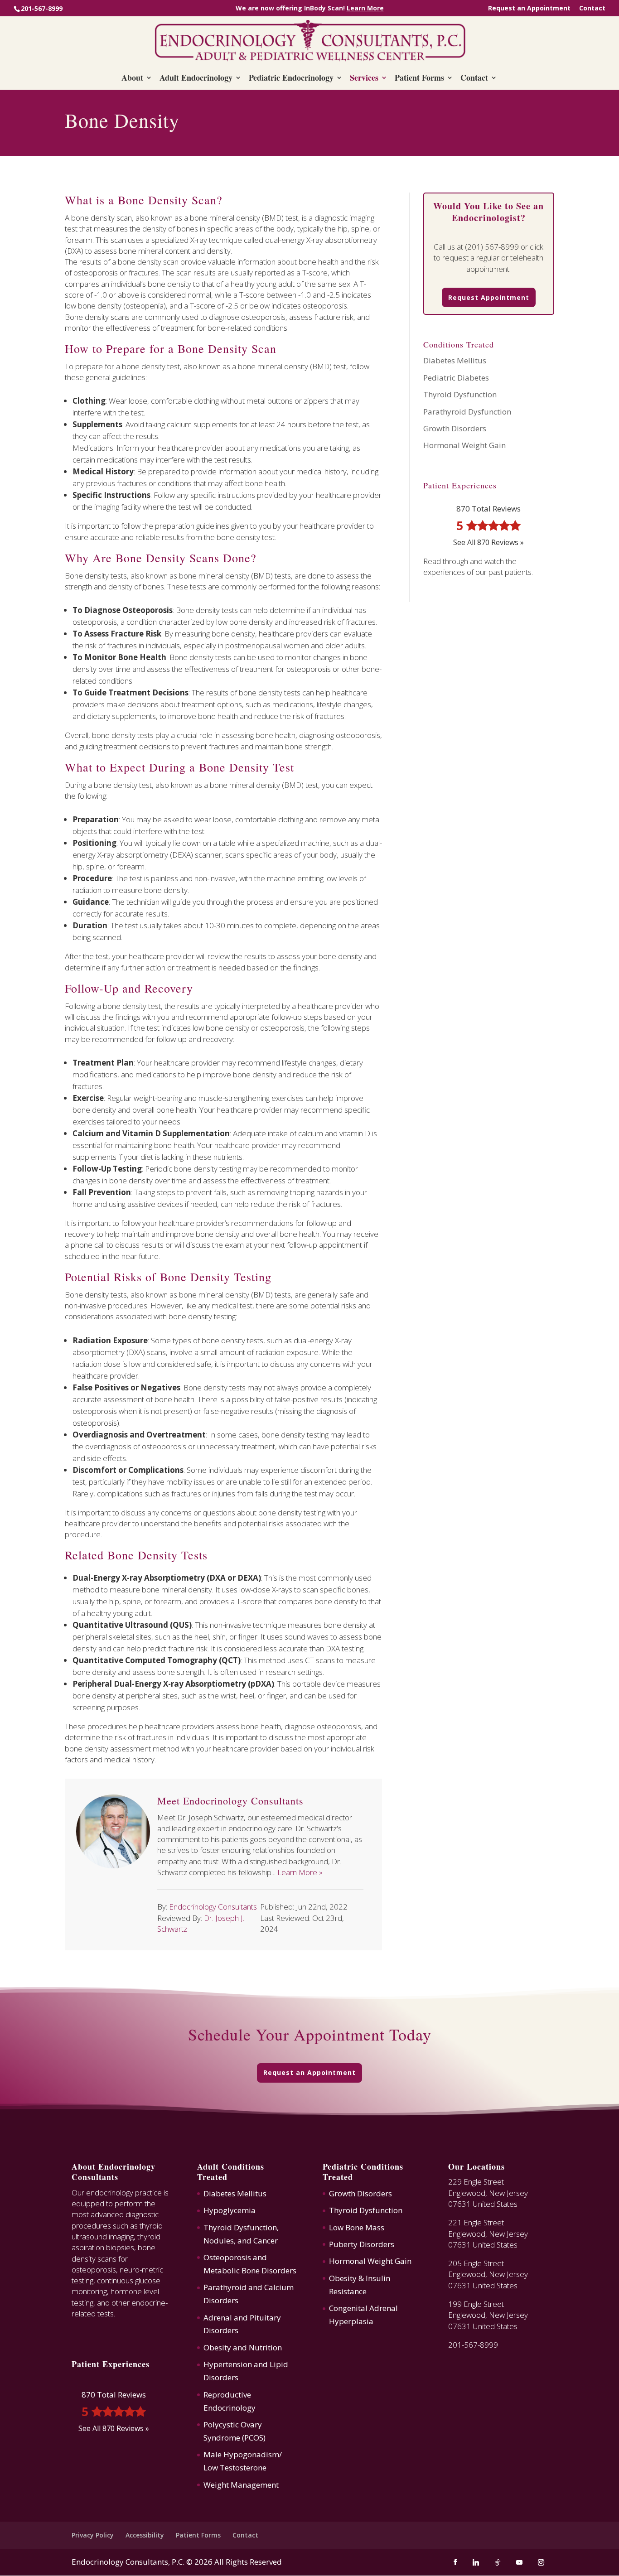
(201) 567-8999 (492, 247)
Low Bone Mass (357, 2227)
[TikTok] (498, 2562)
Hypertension (228, 2364)
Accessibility (145, 2535)
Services (364, 79)
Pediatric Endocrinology (291, 79)
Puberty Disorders (362, 2244)
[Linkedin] (476, 2562)
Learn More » (300, 1872)
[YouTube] (519, 2562)
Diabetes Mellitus (455, 360)
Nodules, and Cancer (241, 2241)
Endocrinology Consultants (213, 1907)
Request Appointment (489, 297)
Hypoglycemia (230, 2210)
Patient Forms (419, 79)
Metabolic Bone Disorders (250, 2270)
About (132, 79)
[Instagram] (541, 2562)
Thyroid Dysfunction (460, 394)
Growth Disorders (455, 428)
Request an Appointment (529, 9)
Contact (592, 9)
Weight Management (241, 2485)
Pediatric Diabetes (456, 378)
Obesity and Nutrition (243, 2347)
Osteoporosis (227, 2257)
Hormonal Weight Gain (464, 445)
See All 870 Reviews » (488, 542)
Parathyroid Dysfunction (467, 412)
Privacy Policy (93, 2535)
